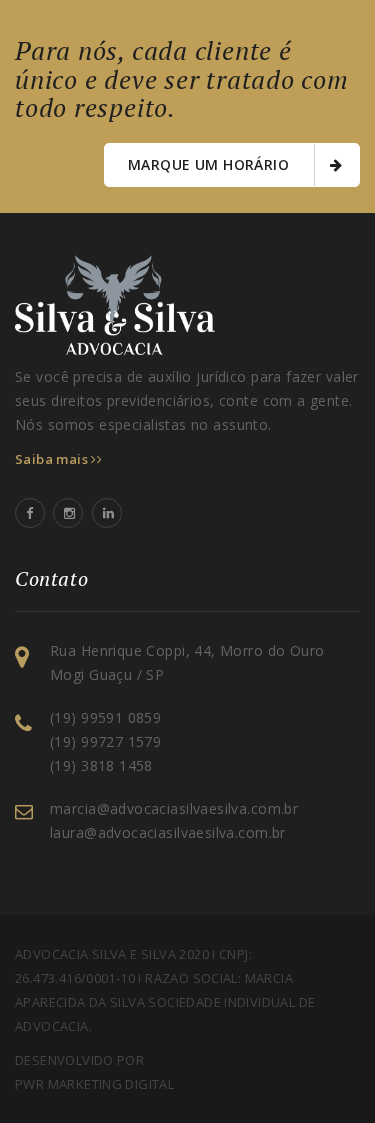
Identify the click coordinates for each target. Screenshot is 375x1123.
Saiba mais (53, 459)
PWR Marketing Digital (94, 1084)
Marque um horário (211, 164)
